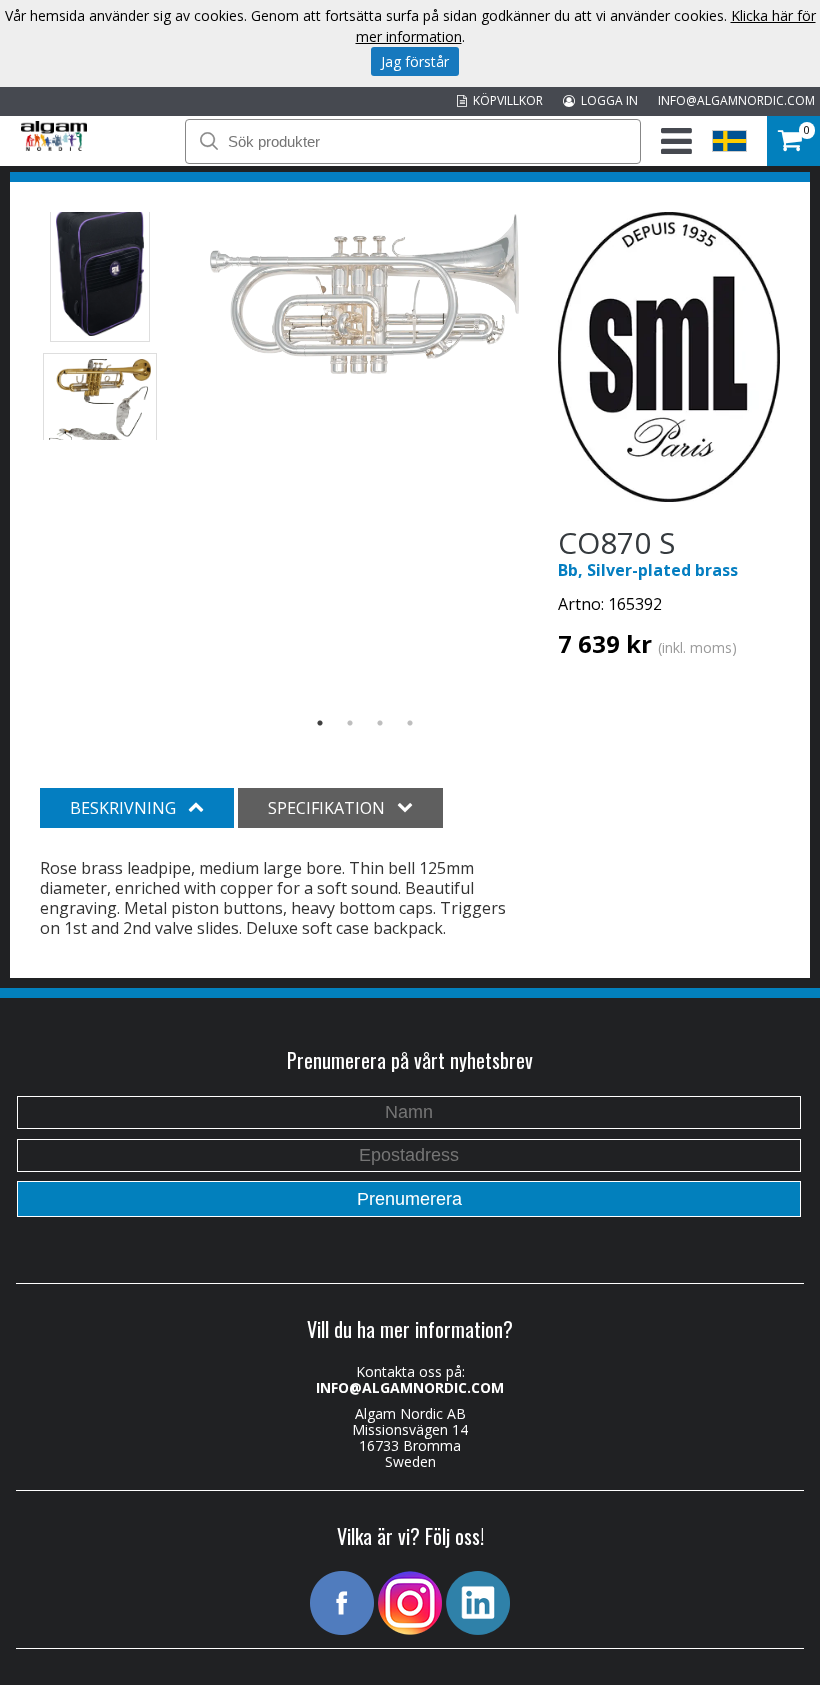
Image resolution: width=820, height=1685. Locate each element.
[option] (364, 294)
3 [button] (380, 723)
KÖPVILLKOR (505, 100)
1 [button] (320, 723)
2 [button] (350, 723)
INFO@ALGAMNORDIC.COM (736, 100)
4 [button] (410, 723)
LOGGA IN (606, 100)
